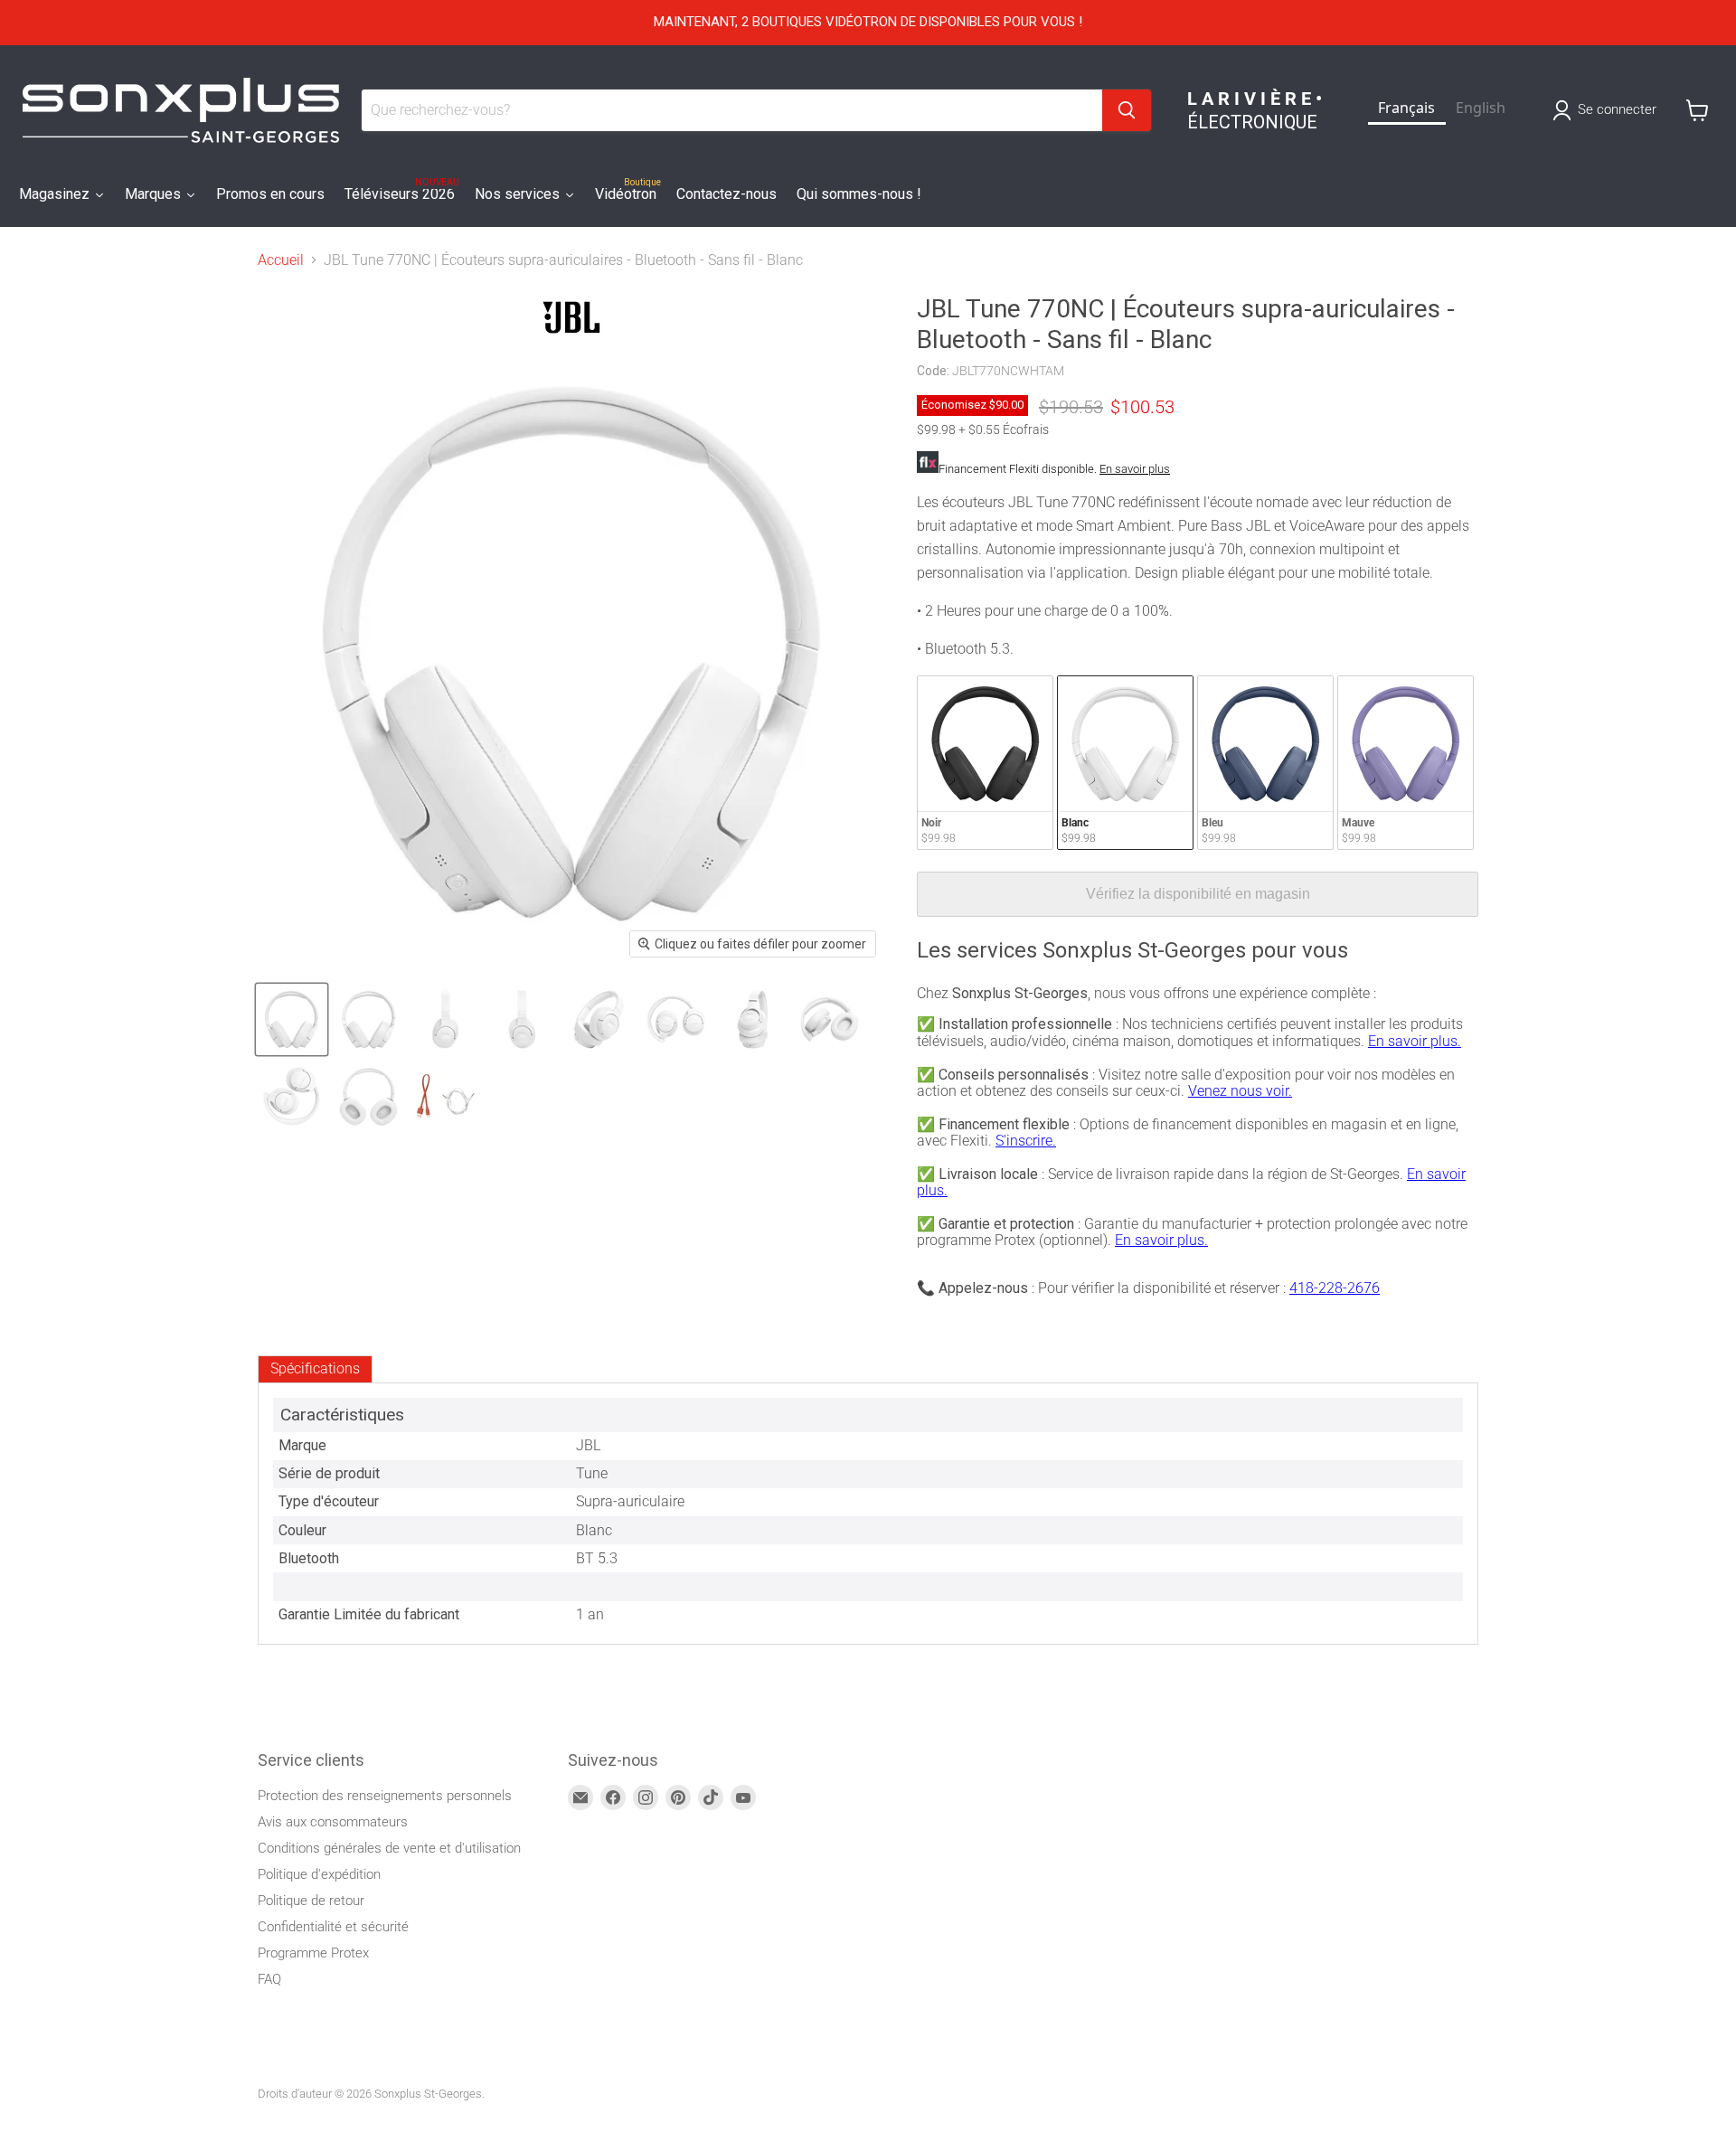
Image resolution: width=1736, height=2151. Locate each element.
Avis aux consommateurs (333, 1822)
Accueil (281, 260)
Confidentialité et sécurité (333, 1927)
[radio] (985, 763)
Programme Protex (313, 1953)
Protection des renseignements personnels (385, 1796)
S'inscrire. (1026, 1141)
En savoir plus (1135, 469)
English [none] (1481, 108)
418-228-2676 (1335, 1288)
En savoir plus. (1415, 1041)
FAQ (269, 1979)
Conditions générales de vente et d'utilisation (389, 1848)
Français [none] (1406, 108)
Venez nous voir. (1240, 1091)
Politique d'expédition (319, 1874)
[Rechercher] (1127, 110)
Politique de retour (311, 1901)
